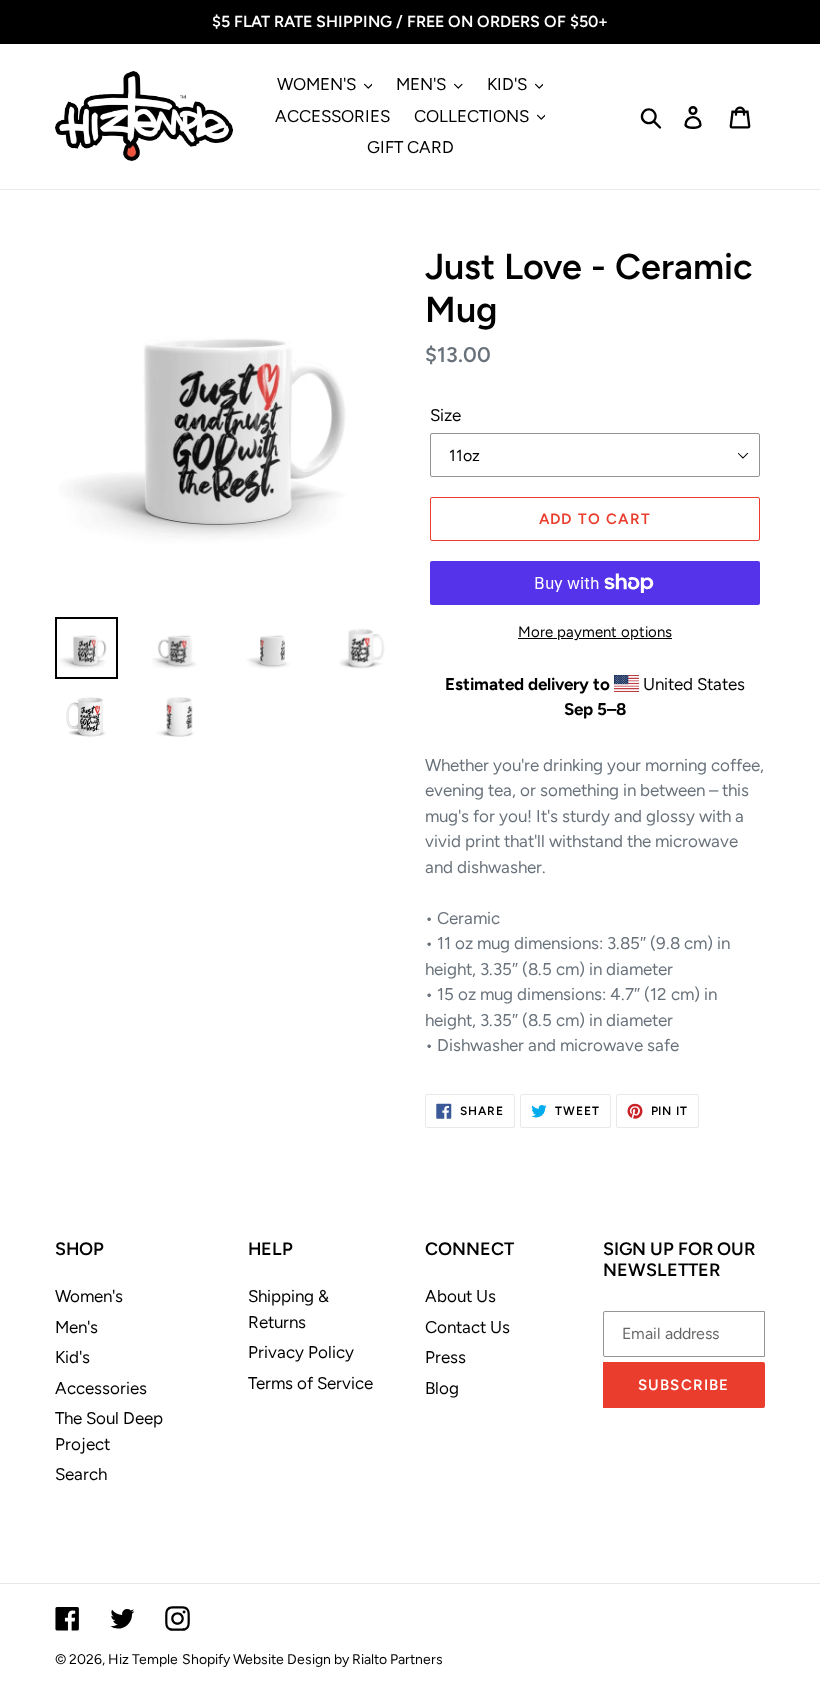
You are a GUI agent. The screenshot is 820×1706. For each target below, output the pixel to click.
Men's (76, 1327)
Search (81, 1474)
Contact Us (467, 1327)
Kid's (72, 1357)
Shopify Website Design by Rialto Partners (312, 1659)
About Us (460, 1296)
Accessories (101, 1388)
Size (445, 415)
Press (445, 1357)
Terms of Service (310, 1383)
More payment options (595, 632)
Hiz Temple (143, 1659)
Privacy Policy (301, 1352)
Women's (89, 1296)
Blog (442, 1388)
